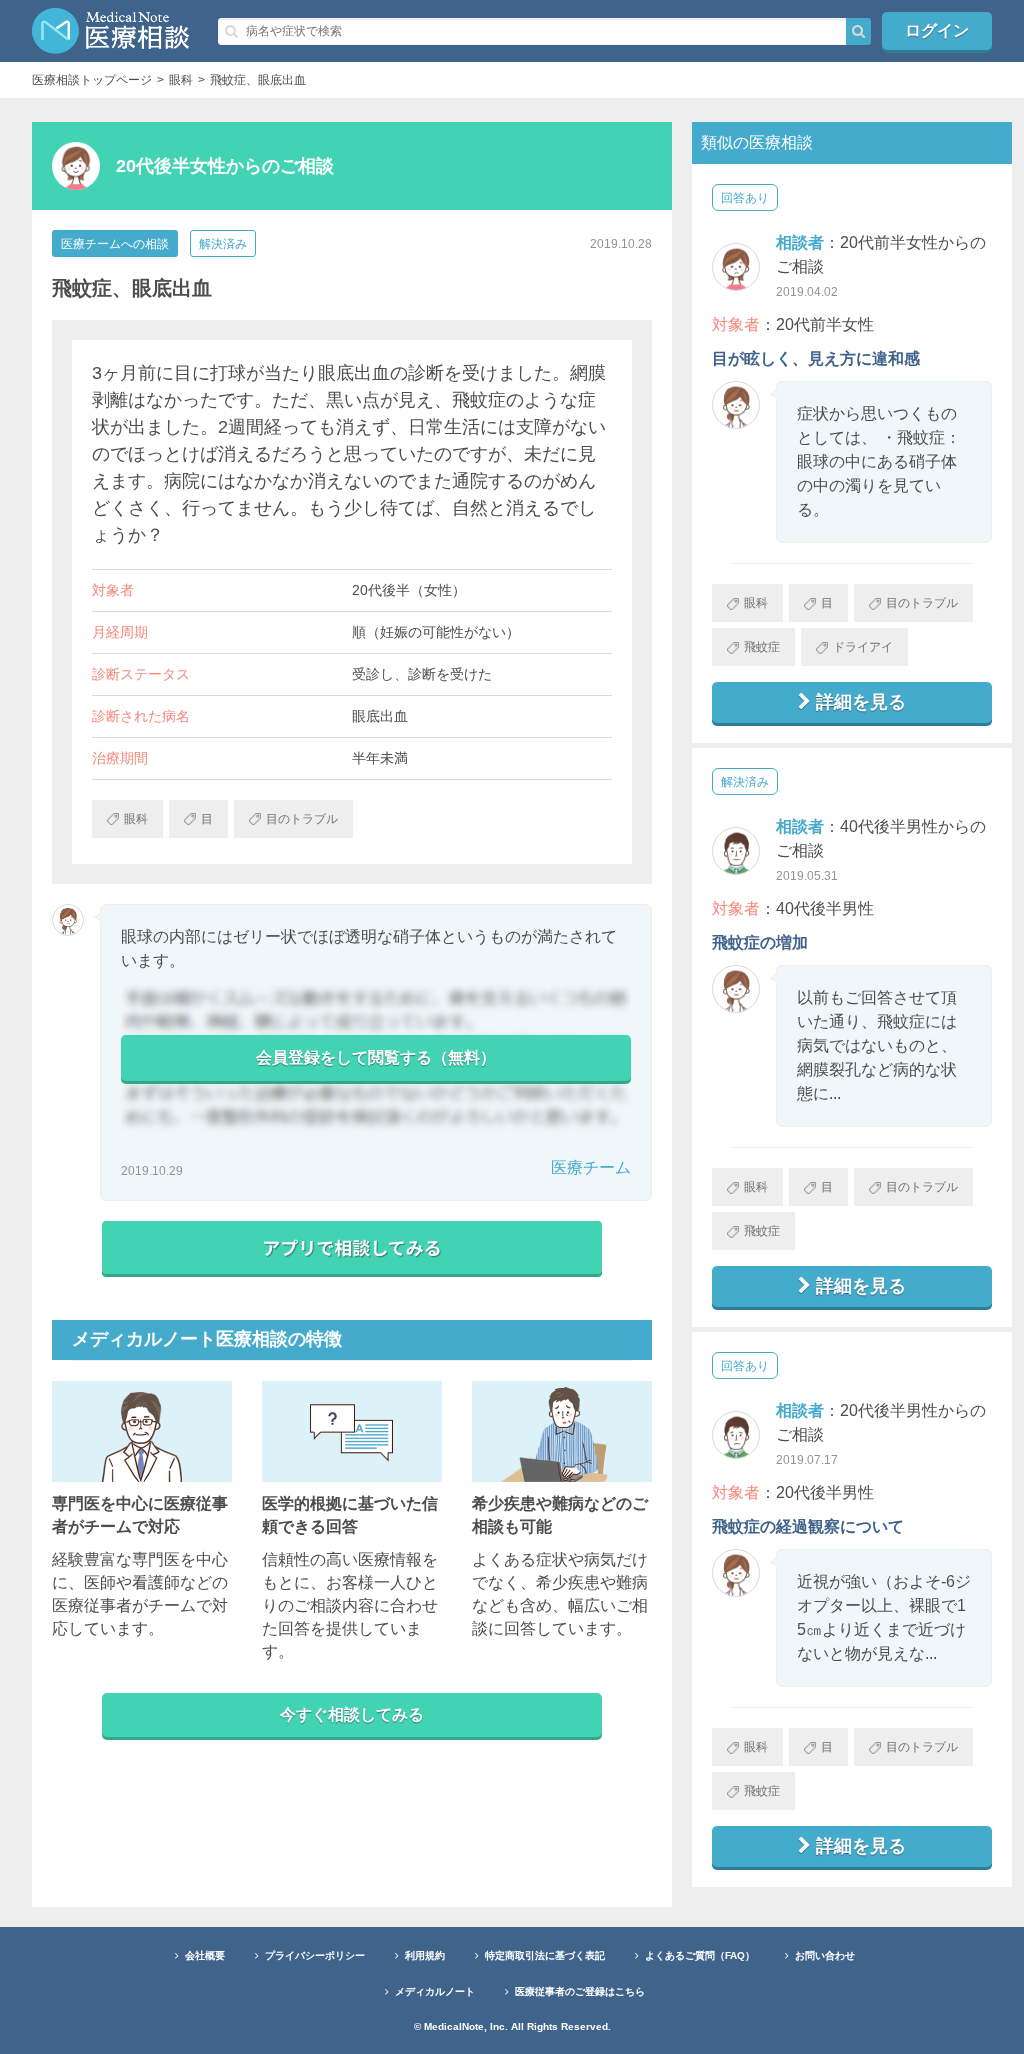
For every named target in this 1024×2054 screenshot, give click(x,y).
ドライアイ (863, 647)
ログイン (937, 30)
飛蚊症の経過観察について (808, 1526)
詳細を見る (861, 702)
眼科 (756, 603)
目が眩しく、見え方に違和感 (816, 358)
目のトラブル (922, 603)
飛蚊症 (762, 647)
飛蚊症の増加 (760, 942)
